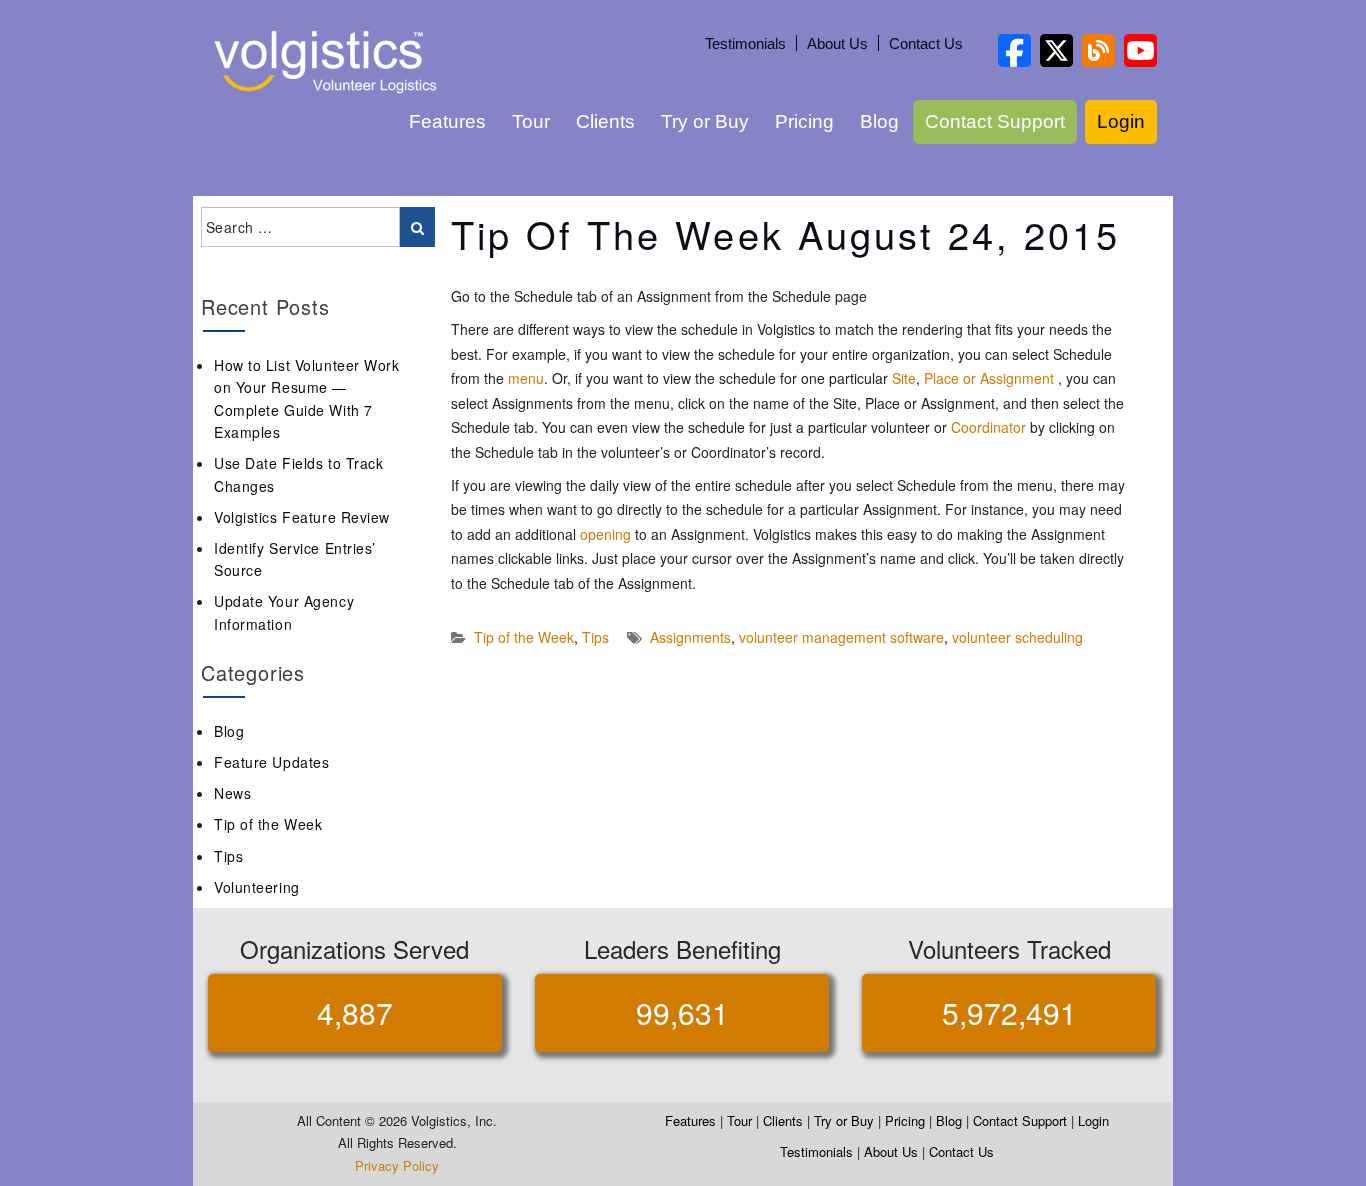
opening (605, 534)
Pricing (804, 121)
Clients (605, 121)
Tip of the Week (524, 637)
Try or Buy (705, 121)
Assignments (690, 637)
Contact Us (926, 43)
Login (1121, 121)
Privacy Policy (397, 1165)
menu (526, 378)
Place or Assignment (989, 378)
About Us (837, 43)
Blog (879, 121)
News (232, 793)
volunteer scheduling (1017, 637)
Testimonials (745, 43)
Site (904, 378)
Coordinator (988, 427)
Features (447, 121)
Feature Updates (271, 762)
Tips (595, 637)
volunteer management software (841, 637)
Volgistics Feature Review (302, 517)
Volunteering (257, 887)
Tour (531, 121)
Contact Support (995, 121)
